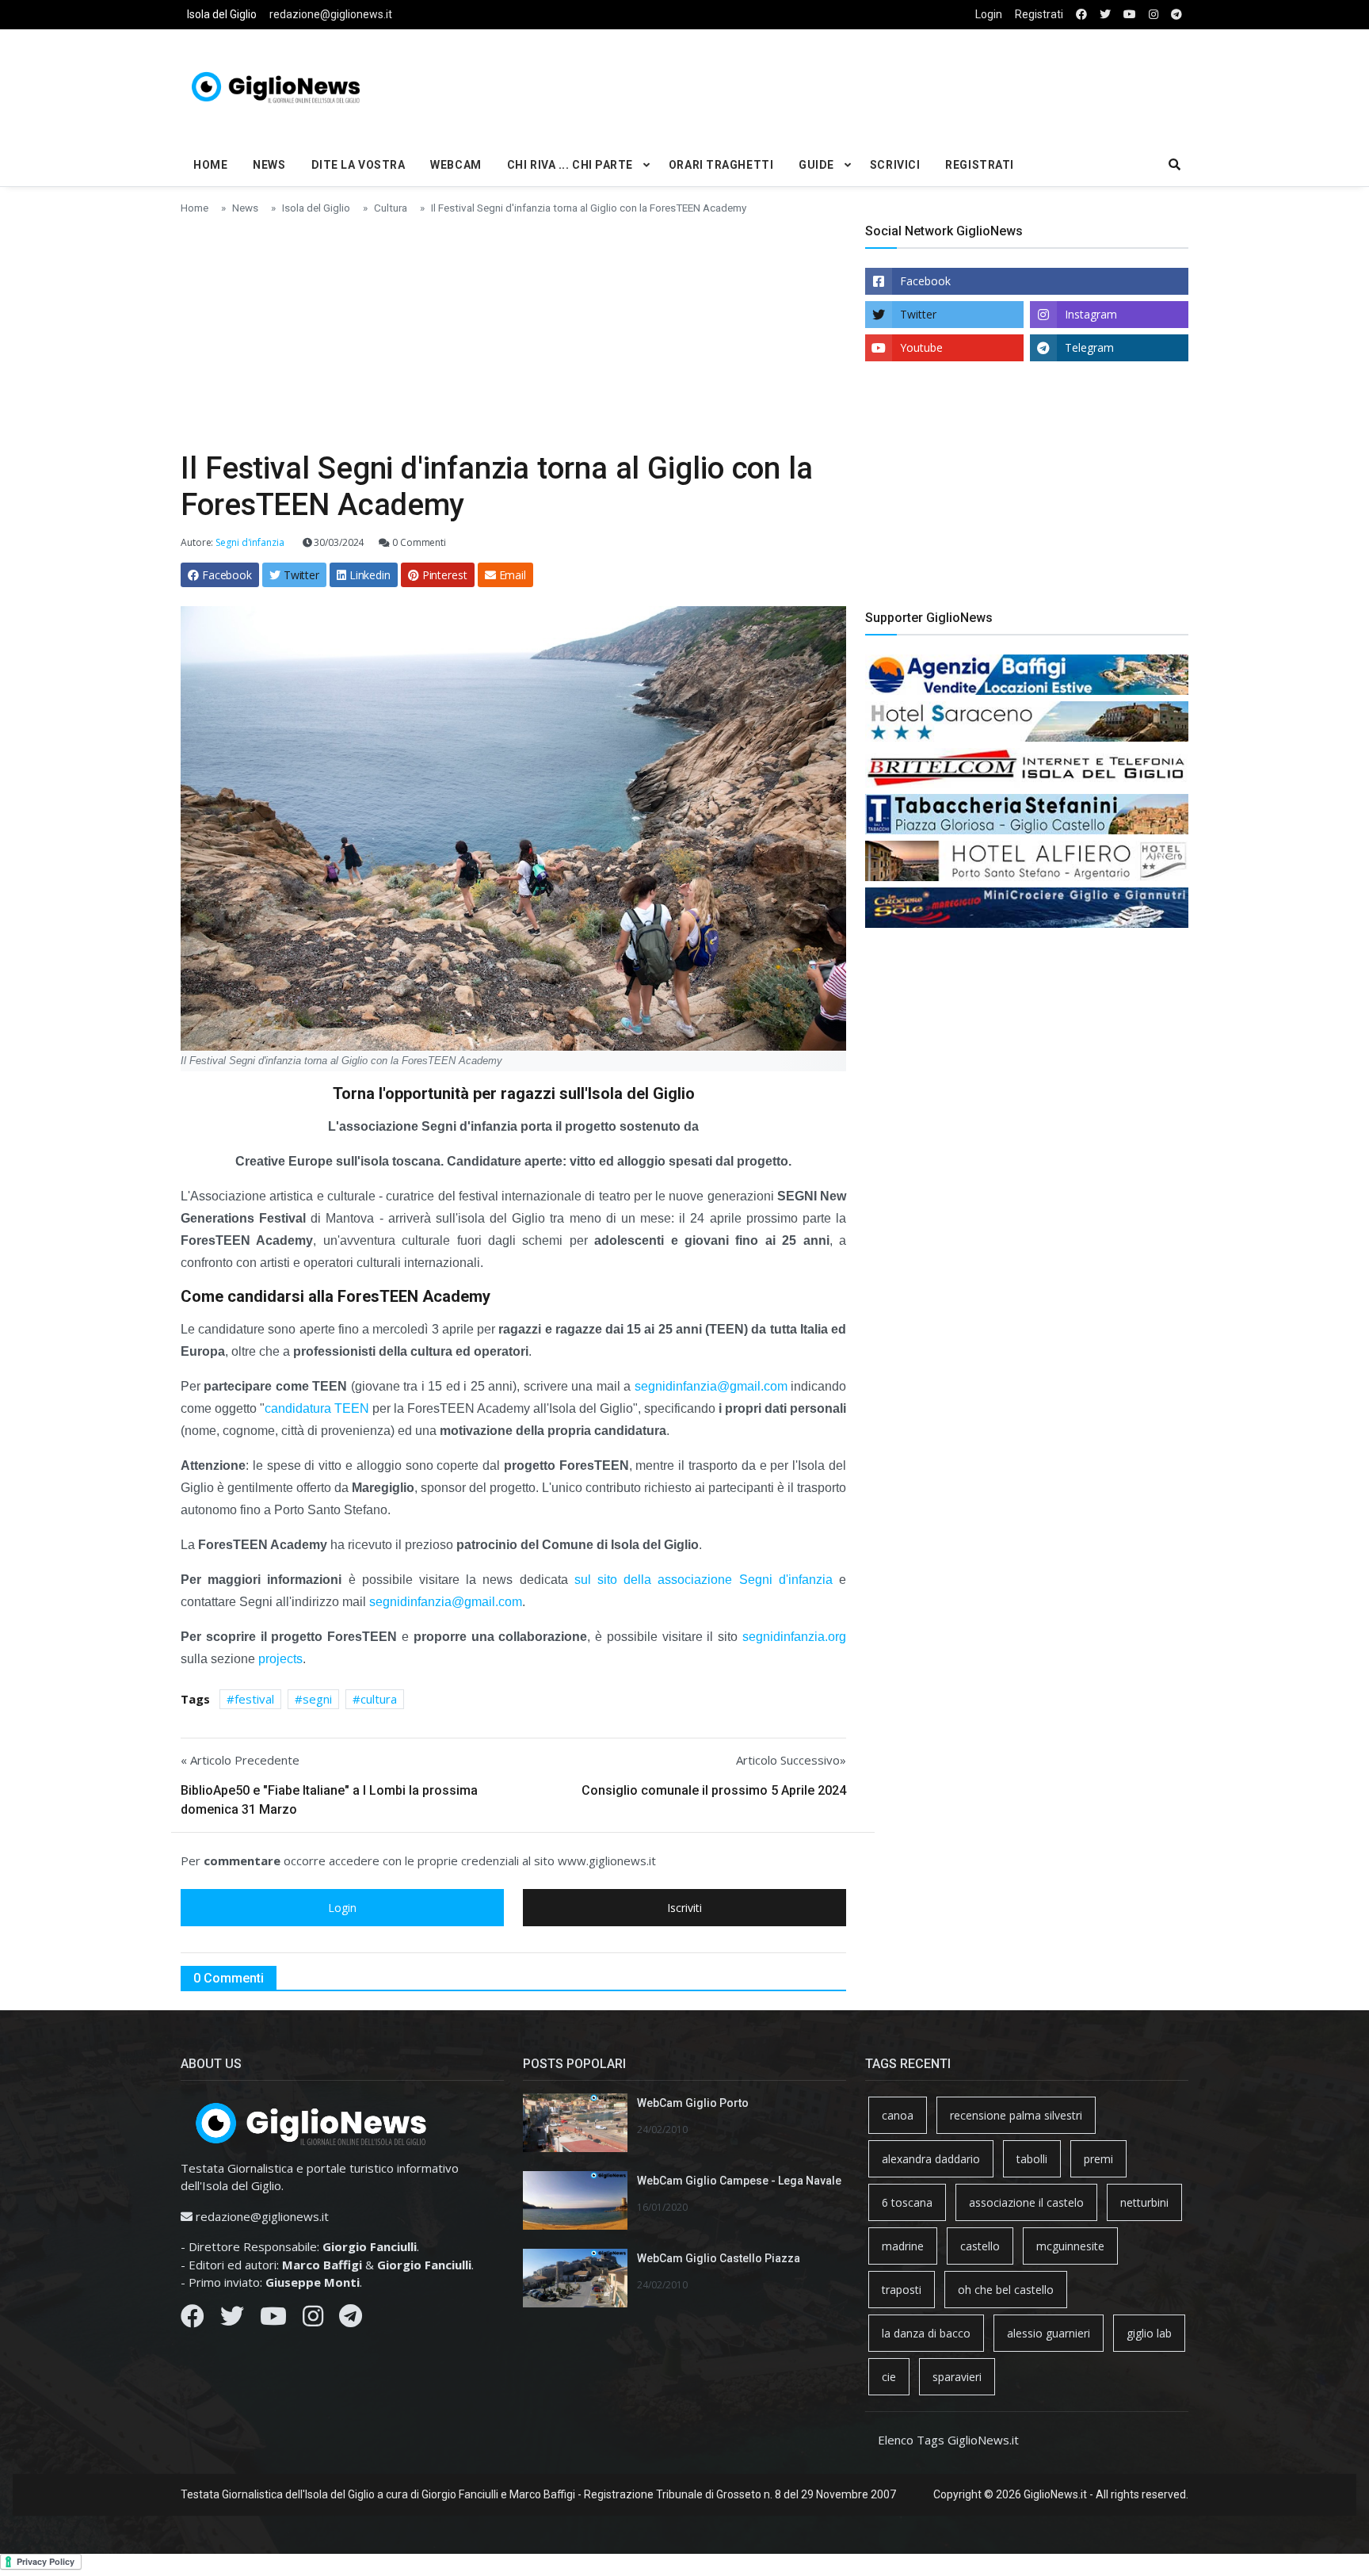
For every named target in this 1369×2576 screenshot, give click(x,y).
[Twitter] (232, 2320)
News (269, 165)
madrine (903, 2246)
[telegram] (1176, 15)
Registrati (1039, 14)
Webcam (456, 165)
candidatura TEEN (317, 1408)
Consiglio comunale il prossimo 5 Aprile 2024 (714, 1790)
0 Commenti (418, 542)
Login (989, 14)
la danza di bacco (926, 2333)
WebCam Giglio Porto (693, 2103)
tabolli (1032, 2159)
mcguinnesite (1070, 2246)
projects (280, 1659)
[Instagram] (313, 2320)
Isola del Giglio (222, 14)
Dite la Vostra (358, 165)
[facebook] (1081, 15)
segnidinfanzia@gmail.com (711, 1386)
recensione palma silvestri (1016, 2115)
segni (317, 1699)
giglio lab (1149, 2333)
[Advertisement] (856, 84)
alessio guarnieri (1049, 2333)
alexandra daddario (931, 2159)
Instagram (1091, 314)
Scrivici (895, 165)
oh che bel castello (1006, 2290)
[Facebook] (193, 2320)
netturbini (1144, 2202)
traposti (902, 2290)
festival (254, 1699)
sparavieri (957, 2377)
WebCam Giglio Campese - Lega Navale (739, 2181)
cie (889, 2377)
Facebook (925, 281)
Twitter (918, 314)
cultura (379, 1699)
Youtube (921, 347)
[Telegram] (351, 2320)
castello (980, 2246)
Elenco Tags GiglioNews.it (948, 2440)
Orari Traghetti (721, 165)
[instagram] (1154, 15)
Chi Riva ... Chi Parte (570, 165)
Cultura (391, 208)
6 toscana (907, 2202)
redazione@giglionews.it (331, 14)
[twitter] (1105, 15)
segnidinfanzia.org (794, 1637)
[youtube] (1130, 15)
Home (210, 165)
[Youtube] (273, 2320)
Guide (816, 165)
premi (1098, 2159)
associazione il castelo (1026, 2202)
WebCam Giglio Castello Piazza (719, 2258)
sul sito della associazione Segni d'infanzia (704, 1580)
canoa (898, 2115)
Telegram (1089, 347)
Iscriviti (684, 1908)
